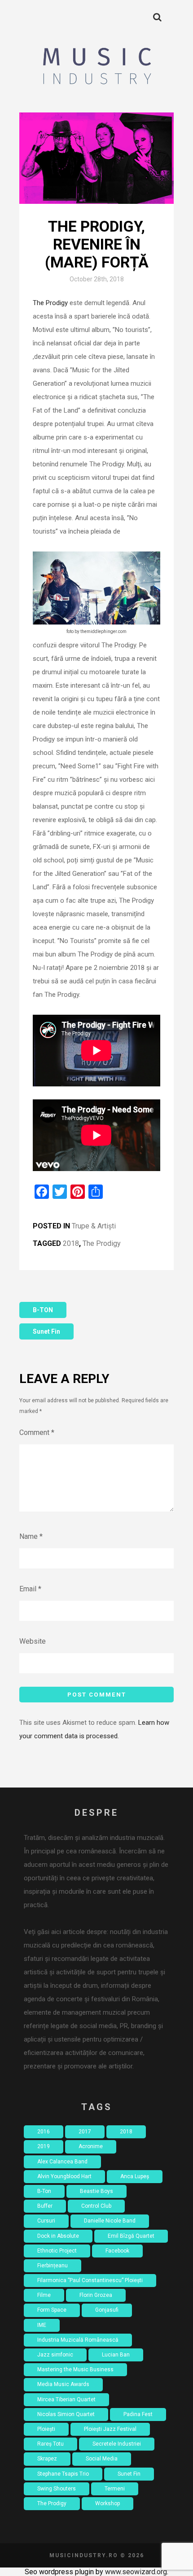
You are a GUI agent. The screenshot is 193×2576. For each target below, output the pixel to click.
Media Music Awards (63, 2384)
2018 (71, 1243)
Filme (44, 2295)
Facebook (117, 2251)
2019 (44, 2146)
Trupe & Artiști (94, 1226)
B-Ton (44, 2191)
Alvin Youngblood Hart (64, 2176)
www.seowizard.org (136, 2572)
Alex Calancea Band (62, 2162)
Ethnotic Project (57, 2251)
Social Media (102, 2459)
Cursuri (46, 2221)
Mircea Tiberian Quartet (66, 2399)
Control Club (96, 2206)
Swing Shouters (57, 2489)
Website (33, 1641)
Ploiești (46, 2429)
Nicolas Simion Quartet (66, 2414)
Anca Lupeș (135, 2176)
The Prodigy (50, 303)
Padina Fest (138, 2414)
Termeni (115, 2489)
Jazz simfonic (55, 2355)
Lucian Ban (116, 2355)
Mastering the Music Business (75, 2369)
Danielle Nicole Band (110, 2221)
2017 (85, 2132)
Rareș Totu (50, 2444)
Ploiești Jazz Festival (110, 2429)
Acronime (91, 2146)
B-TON (43, 1310)
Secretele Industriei (117, 2444)
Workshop (107, 2503)
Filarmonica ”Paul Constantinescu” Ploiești (90, 2280)
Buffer (45, 2206)
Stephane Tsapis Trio (63, 2474)
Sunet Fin (46, 1331)
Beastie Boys (96, 2191)
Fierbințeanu (53, 2266)
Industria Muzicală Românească (78, 2340)
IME (42, 2325)
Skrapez (47, 2459)
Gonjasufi (107, 2310)
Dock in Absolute (58, 2236)
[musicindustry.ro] (96, 67)
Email (30, 1589)
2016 (44, 2132)
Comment (37, 1432)
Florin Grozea (96, 2295)
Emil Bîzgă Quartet (131, 2236)
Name (31, 1536)
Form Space (52, 2310)
